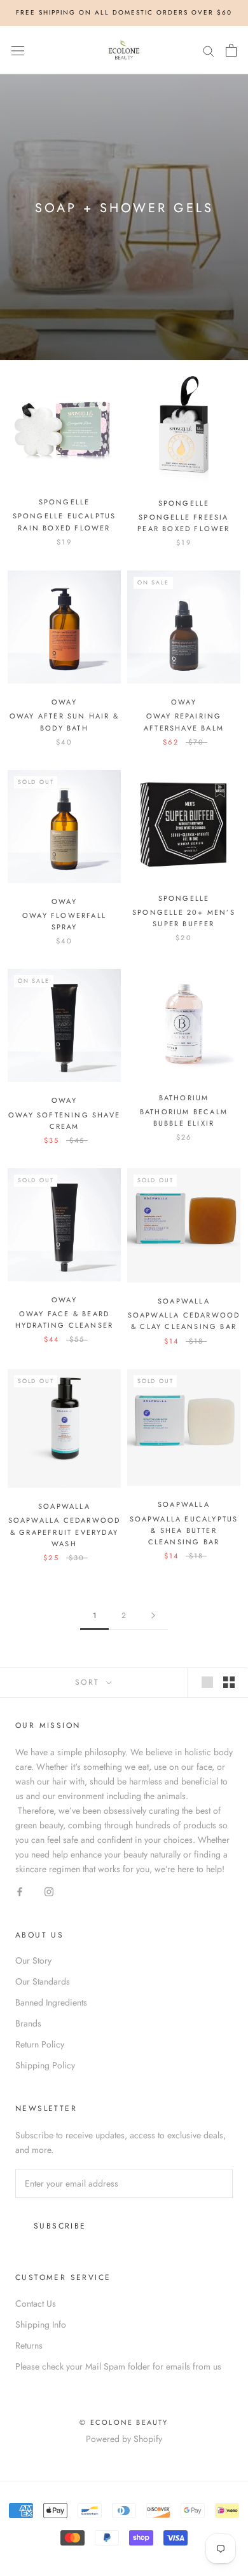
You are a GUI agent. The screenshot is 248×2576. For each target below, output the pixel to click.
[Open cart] (231, 50)
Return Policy (40, 2044)
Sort (89, 1682)
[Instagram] (49, 1891)
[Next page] (153, 1616)
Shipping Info (41, 2324)
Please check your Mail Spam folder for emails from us (118, 2366)
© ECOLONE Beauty (124, 2422)
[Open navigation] (18, 50)
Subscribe (60, 2226)
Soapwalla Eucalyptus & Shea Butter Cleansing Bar (184, 1530)
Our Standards (43, 1981)
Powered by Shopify (124, 2439)
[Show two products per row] (229, 1682)
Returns (29, 2345)
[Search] (209, 50)
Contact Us (36, 2303)
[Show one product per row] (207, 1682)
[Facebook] (20, 1891)
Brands (28, 2023)
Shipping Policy (45, 2065)
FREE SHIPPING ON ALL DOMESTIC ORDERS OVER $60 (124, 12)
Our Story (33, 1960)
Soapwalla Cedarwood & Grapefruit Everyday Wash (65, 1532)
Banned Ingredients (51, 2002)
